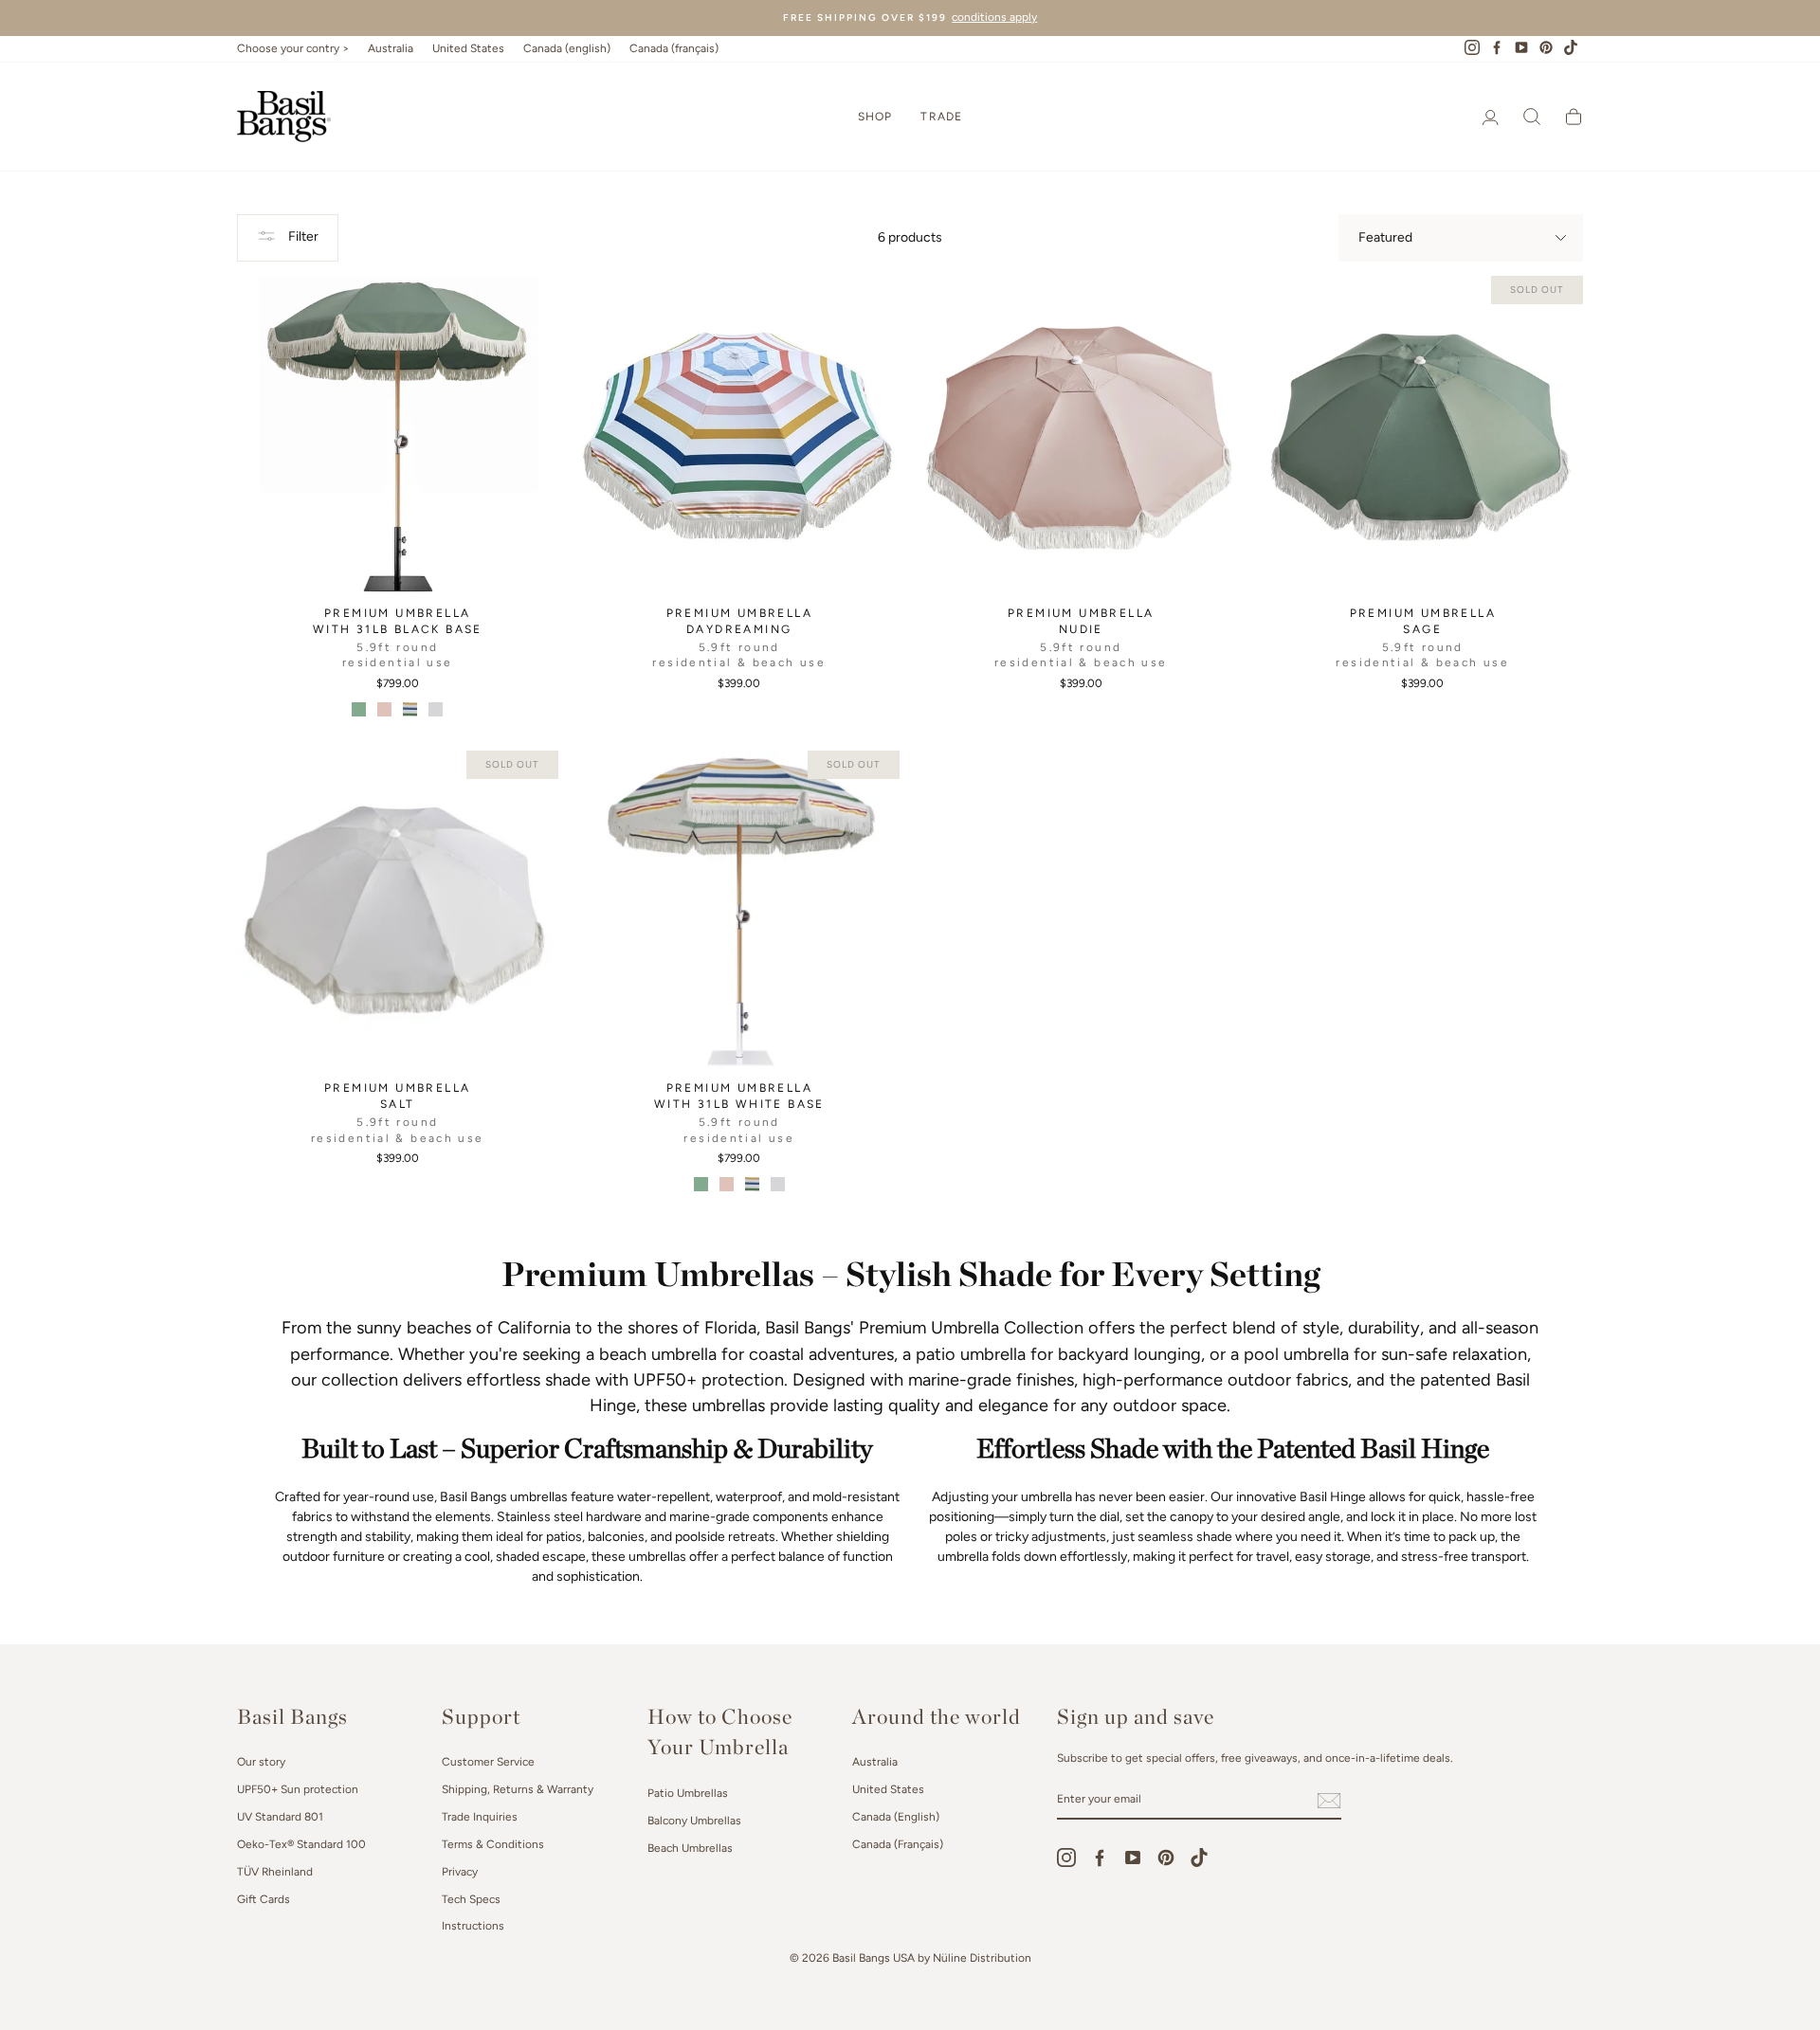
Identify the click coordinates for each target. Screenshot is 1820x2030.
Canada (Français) (898, 1844)
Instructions (473, 1926)
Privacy (460, 1872)
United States (468, 48)
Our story (261, 1762)
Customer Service (488, 1762)
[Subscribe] (1329, 1801)
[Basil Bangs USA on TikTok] (1199, 1858)
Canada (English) (896, 1817)
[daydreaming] (410, 709)
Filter (302, 236)
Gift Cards (264, 1899)
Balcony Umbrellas (694, 1821)
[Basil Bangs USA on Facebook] (1100, 1858)
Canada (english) (567, 48)
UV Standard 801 (280, 1817)
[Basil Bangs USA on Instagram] (1066, 1858)
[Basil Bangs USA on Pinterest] (1166, 1858)
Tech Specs (471, 1899)
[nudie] (384, 709)
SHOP (875, 117)
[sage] (359, 709)
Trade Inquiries (480, 1817)
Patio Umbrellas (688, 1793)
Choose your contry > (293, 48)
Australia (391, 48)
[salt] (436, 709)
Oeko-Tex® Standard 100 (301, 1844)
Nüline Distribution (982, 1958)
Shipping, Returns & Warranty (518, 1789)
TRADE (941, 117)
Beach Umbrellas (690, 1848)
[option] (910, 18)
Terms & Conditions (493, 1844)
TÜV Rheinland (275, 1872)
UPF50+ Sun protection (298, 1789)
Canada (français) (674, 48)
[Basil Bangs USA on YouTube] (1133, 1858)
